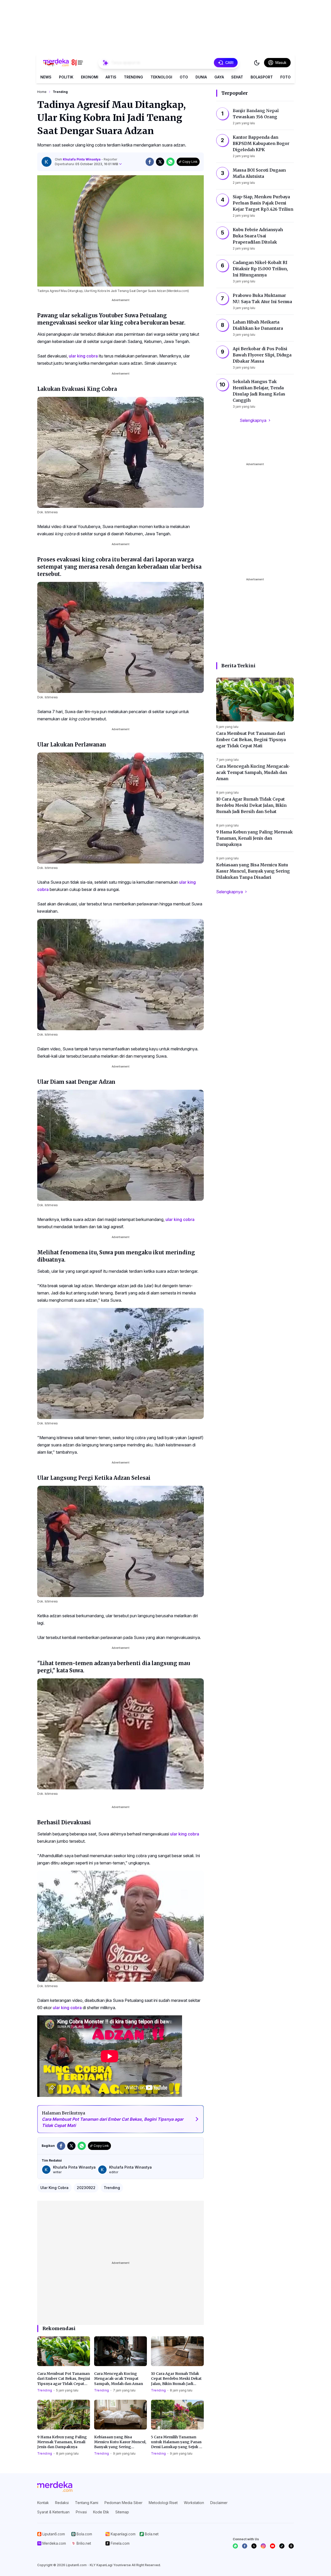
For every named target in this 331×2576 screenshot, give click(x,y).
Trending (133, 77)
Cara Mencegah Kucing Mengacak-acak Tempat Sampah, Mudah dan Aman (119, 2379)
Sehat (237, 77)
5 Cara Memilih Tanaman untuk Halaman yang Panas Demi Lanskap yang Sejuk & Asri (176, 2442)
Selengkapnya (253, 420)
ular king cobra (83, 356)
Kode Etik (101, 2512)
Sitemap (122, 2512)
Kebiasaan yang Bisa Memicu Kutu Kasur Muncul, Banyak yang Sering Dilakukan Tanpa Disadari (120, 2442)
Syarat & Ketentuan (53, 2512)
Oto (184, 77)
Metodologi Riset (163, 2503)
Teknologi (161, 77)
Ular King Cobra (54, 2188)
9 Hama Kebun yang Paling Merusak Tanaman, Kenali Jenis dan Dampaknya (62, 2442)
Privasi (81, 2512)
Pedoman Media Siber (123, 2503)
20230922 (86, 2188)
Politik (66, 77)
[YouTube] (273, 2546)
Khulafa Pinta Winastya (82, 159)
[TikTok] (282, 2546)
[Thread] (291, 2546)
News (46, 77)
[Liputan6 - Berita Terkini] (55, 2487)
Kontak (43, 2503)
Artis (111, 77)
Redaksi (62, 2503)
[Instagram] (263, 2546)
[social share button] (150, 162)
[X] (254, 2546)
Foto (285, 77)
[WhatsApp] (235, 2546)
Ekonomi (90, 77)
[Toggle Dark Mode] (257, 63)
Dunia (201, 77)
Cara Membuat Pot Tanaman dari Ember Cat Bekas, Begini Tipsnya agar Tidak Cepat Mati (64, 2379)
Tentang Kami (87, 2503)
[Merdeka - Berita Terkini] (63, 63)
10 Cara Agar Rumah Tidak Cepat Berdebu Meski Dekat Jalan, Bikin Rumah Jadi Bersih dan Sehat (176, 2379)
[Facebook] (245, 2546)
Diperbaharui (86, 164)
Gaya (219, 77)
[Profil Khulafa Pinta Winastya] (47, 162)
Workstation (194, 2503)
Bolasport (262, 77)
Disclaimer (219, 2503)
